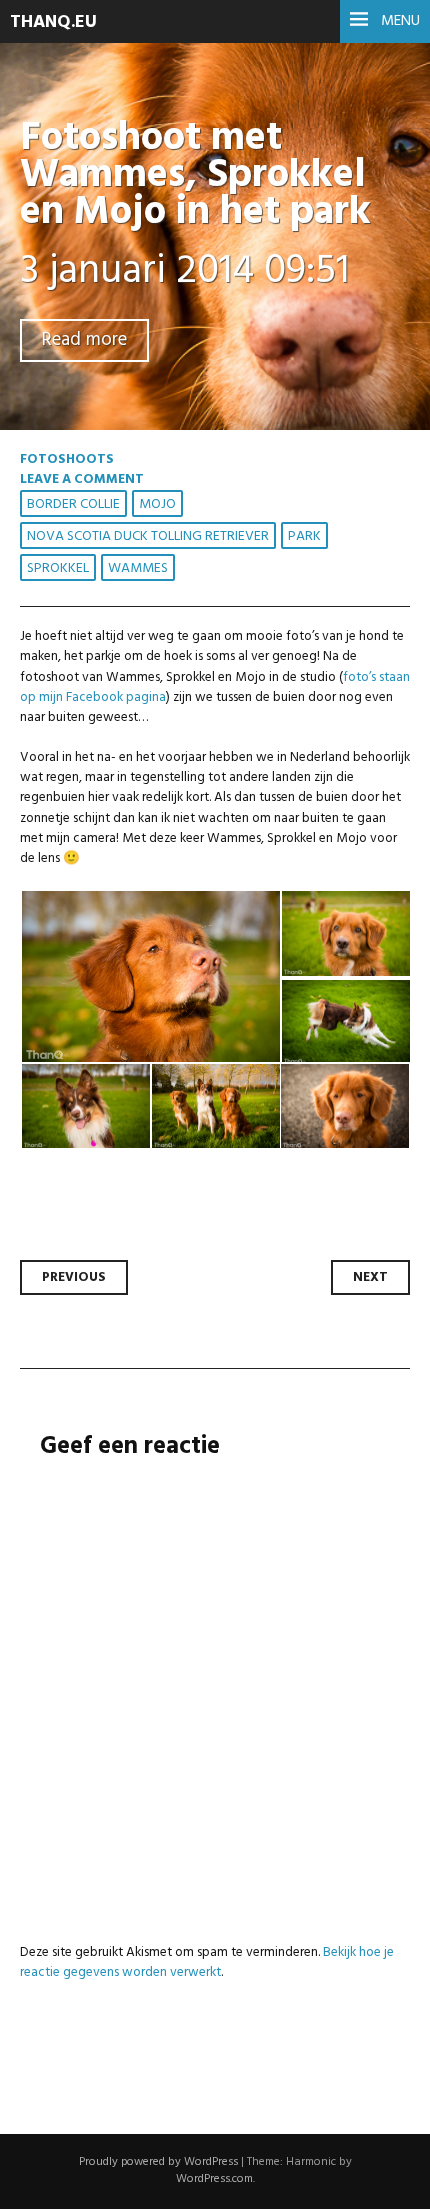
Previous (74, 1277)
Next (370, 1277)
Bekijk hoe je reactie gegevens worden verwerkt (207, 1962)
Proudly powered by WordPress (158, 2162)
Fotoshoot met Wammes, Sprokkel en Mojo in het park (195, 175)
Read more (84, 340)
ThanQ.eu (53, 22)
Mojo (157, 504)
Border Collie (73, 504)
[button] (150, 977)
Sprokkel (58, 568)
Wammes (138, 568)
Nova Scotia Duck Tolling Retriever (148, 536)
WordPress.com (214, 2179)
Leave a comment (82, 479)
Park (304, 536)
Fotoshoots (67, 459)
